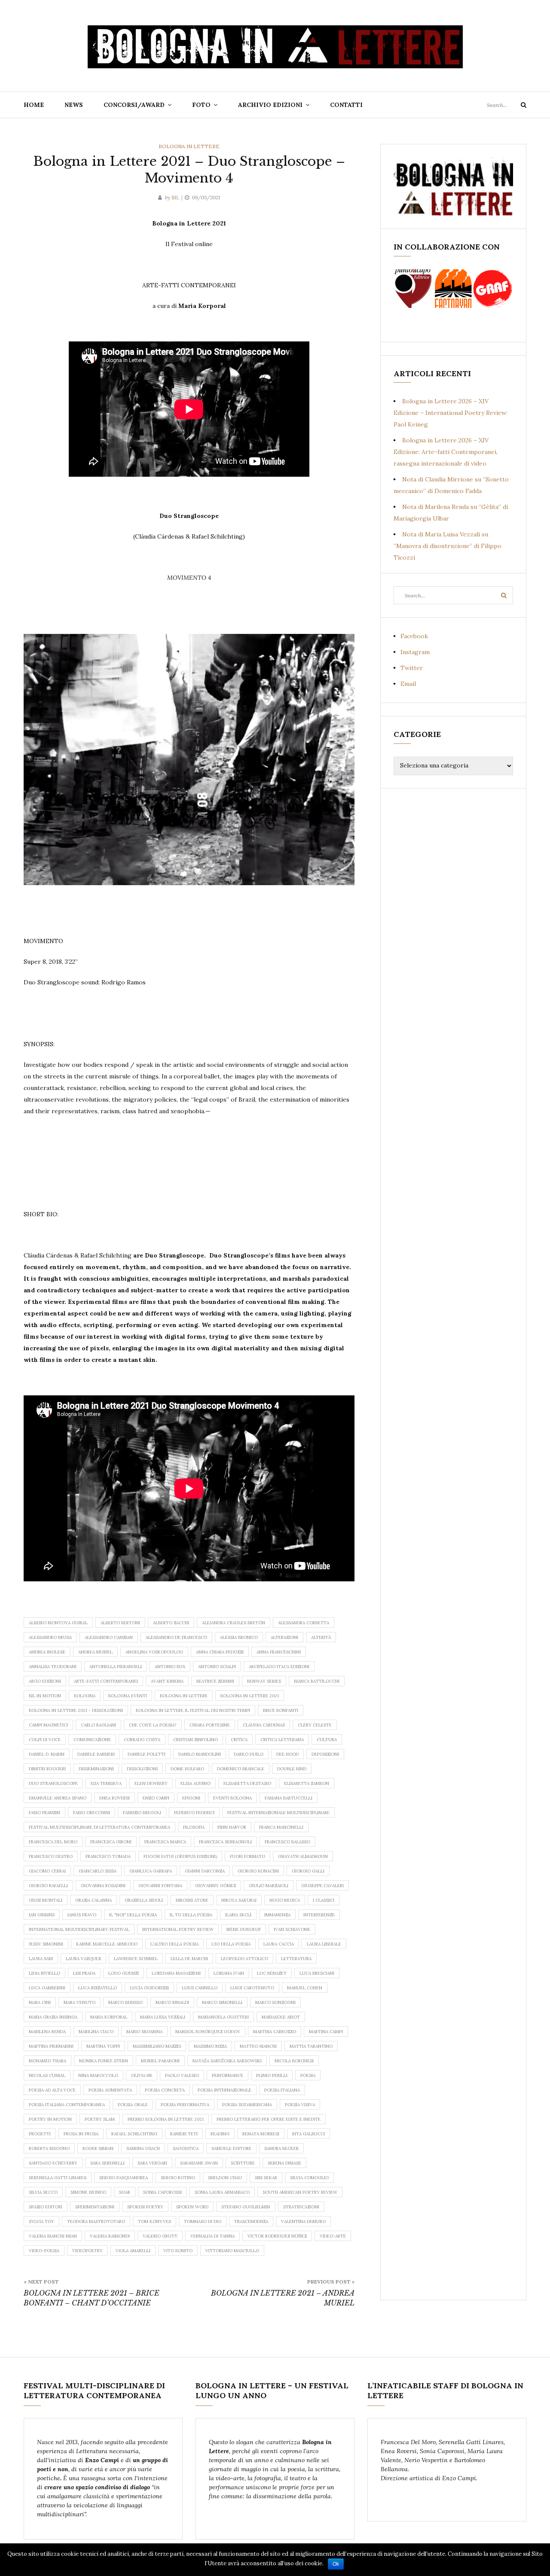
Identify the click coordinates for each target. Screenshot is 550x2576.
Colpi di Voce (45, 1740)
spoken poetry (145, 2207)
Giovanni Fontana (160, 1886)
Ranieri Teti (184, 2134)
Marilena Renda (47, 2032)
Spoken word (192, 2207)
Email (408, 684)
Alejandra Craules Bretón (234, 1623)
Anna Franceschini (279, 1652)
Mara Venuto (79, 2002)
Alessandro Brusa (50, 1637)
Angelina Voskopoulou (154, 1652)
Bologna (85, 1696)
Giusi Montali (46, 1900)
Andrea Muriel (95, 1652)
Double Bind (292, 1769)
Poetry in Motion (50, 2119)
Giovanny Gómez (215, 1886)
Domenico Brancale (241, 1769)
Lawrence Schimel (136, 1959)
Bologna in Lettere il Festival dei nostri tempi (193, 1710)
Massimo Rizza (210, 2046)
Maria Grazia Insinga (53, 2017)
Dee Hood (287, 1754)
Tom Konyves (154, 2221)
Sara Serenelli (107, 2163)
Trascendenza (251, 2221)
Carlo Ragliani (98, 1725)
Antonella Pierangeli (116, 1667)
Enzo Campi (156, 1798)
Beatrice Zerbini (215, 1681)
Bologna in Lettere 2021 (250, 1696)
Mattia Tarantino (311, 2046)
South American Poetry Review (300, 2192)
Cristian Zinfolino (196, 1740)
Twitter (412, 668)
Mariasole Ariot (281, 2017)
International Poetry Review (178, 1929)
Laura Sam (41, 1959)
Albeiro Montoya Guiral (58, 1623)
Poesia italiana (282, 2090)
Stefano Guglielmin (246, 2207)
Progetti (40, 2134)
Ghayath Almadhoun (303, 1856)
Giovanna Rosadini (103, 1886)
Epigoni (191, 1798)
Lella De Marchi (189, 1959)
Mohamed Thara (47, 2061)
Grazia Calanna (93, 1900)
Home (34, 105)
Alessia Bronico (239, 1637)
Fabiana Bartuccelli (289, 1798)
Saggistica (186, 2148)
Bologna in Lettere (189, 146)
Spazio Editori (46, 2207)
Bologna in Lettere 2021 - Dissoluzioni (76, 1710)
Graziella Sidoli (144, 1900)
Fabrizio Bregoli (142, 1813)
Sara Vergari (152, 2163)
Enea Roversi (115, 1798)
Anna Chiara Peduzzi (220, 1652)
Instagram (415, 652)
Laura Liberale (324, 1944)
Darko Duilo (249, 1754)
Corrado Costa (142, 1740)
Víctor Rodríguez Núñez (277, 2236)
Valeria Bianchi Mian (53, 2236)
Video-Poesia (44, 2251)
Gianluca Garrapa (151, 1871)
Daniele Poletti (147, 1754)
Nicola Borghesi (294, 2061)
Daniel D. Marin (47, 1754)
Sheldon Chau (225, 2178)
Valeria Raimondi (110, 2236)
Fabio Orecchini (92, 1813)
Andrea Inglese (47, 1652)
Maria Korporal (109, 2017)
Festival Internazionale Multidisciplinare (278, 1813)
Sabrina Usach (143, 2148)
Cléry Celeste (315, 1725)
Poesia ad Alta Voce (52, 2090)
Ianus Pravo (82, 1915)
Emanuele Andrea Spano (58, 1798)
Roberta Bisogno (49, 2148)
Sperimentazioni (95, 2207)
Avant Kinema (167, 1681)
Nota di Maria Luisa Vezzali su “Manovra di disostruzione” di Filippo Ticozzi (448, 546)
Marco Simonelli (222, 2002)
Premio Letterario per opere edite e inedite (269, 2119)
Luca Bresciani (317, 1973)
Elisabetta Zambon (307, 1783)
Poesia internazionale (225, 2090)
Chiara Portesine (210, 1725)
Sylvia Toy (41, 2221)
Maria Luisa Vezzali (163, 2017)
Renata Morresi (261, 2134)
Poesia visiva (300, 2105)
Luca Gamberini (47, 1988)
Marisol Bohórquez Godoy (208, 2032)
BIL (175, 197)
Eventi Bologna (232, 1798)
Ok (336, 2564)
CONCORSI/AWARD (134, 105)
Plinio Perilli (272, 2075)
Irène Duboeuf (244, 1929)
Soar (125, 2192)
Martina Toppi (103, 2046)
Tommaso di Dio (203, 2221)
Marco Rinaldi (172, 2002)
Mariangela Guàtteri (223, 2017)
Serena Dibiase (284, 2163)
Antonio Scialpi (217, 1667)
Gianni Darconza (205, 1871)
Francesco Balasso (287, 1842)
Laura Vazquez (83, 1959)
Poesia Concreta (165, 2090)
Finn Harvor (232, 1827)
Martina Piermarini (51, 2046)
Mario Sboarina (144, 2032)
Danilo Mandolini (200, 1754)
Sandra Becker (281, 2148)
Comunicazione (92, 1740)
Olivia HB (142, 2075)
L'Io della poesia (231, 1944)
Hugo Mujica (285, 1900)
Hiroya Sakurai (239, 1900)
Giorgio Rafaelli (48, 1886)
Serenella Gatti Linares (58, 2178)
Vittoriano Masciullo (232, 2251)
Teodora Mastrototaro (96, 2221)
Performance (228, 2075)
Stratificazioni (301, 2207)
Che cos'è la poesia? (153, 1725)
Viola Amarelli (133, 2251)
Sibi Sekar (266, 2178)
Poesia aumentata (110, 2090)
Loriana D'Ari (229, 1973)
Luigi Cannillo (200, 1988)
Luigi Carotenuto (252, 1988)
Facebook (414, 636)
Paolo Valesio (182, 2075)
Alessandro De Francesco (176, 1637)
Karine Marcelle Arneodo (107, 1944)
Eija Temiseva (106, 1783)
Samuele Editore (231, 2148)
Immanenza (277, 1915)
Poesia (308, 2075)
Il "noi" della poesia (133, 1915)
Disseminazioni (96, 1769)
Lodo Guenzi (124, 1973)
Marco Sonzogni (275, 2002)
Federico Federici (194, 1813)
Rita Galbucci (309, 2134)
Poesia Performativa (185, 2105)
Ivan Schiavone (292, 1929)
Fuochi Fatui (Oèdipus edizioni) (180, 1856)
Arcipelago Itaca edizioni (279, 1667)
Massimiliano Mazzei (157, 2046)
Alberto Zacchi (171, 1623)
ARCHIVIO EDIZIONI (270, 105)
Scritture (243, 2163)
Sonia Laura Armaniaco (222, 2192)
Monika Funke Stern (104, 2061)
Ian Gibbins (42, 1915)
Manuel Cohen (305, 1988)
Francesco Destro (51, 1856)
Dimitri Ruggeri (47, 1769)
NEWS (74, 105)
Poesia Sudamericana (247, 2105)
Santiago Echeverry (53, 2163)
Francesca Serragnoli (225, 1842)
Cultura (327, 1740)
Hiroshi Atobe (192, 1900)
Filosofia (194, 1827)
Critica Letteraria (282, 1740)
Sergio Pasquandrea (124, 2178)
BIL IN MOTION (45, 1696)
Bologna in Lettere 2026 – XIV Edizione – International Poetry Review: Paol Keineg (451, 413)
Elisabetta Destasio (247, 1783)
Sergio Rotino (178, 2178)
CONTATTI (346, 105)
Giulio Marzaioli (269, 1886)
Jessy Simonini (46, 1944)
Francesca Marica (165, 1842)
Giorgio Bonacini (258, 1871)
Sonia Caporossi (162, 2192)
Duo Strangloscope (53, 1783)
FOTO (201, 105)
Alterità (321, 1637)
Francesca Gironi (111, 1842)
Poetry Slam (100, 2119)
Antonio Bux (170, 1667)
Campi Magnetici (48, 1725)
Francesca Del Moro (53, 1842)
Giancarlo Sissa (98, 1871)
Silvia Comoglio (309, 2178)
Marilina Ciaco (96, 2032)
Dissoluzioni (142, 1769)
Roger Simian (98, 2148)
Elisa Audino (196, 1783)
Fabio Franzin (44, 1813)
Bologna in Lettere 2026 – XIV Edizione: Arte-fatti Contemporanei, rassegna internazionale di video (446, 452)
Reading (220, 2134)
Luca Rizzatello (98, 1988)
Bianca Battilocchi (317, 1681)
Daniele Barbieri (96, 1754)
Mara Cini (40, 2002)
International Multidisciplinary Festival (79, 1929)
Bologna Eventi (128, 1696)
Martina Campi (326, 2032)
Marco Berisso (125, 2002)
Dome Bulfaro (187, 1769)
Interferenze (319, 1915)
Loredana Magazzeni (176, 1973)
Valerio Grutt (160, 2236)
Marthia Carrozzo (275, 2032)
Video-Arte (333, 2236)
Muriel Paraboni (160, 2061)
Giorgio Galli (308, 1871)
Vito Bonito (178, 2251)
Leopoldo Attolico (244, 1959)
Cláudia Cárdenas (264, 1725)
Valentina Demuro (303, 2221)
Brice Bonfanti (281, 1710)
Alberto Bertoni (120, 1623)
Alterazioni (284, 1637)
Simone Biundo (88, 2192)
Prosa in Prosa (81, 2134)
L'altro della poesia (174, 1944)
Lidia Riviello (44, 1973)
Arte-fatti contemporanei (106, 1681)
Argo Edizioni (45, 1681)
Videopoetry (87, 2251)
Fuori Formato (247, 1856)
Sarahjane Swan (199, 2163)
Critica (239, 1740)
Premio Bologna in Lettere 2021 (166, 2119)
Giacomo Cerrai (47, 1871)
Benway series (264, 1681)
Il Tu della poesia (191, 1915)
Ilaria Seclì (238, 1915)
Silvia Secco (43, 2192)
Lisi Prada (84, 1973)
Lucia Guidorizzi (149, 1988)
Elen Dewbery (151, 1783)
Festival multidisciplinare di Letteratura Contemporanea (99, 1827)
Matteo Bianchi (258, 2046)
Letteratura (296, 1959)
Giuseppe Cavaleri (322, 1886)
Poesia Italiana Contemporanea (67, 2105)
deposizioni (325, 1754)
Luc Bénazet (272, 1973)
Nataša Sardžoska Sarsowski (227, 2061)
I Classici (324, 1900)
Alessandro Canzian (109, 1637)
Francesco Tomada (108, 1856)
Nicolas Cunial (47, 2075)
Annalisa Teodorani (53, 1667)
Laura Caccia (279, 1944)
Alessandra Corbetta (304, 1623)
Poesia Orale (133, 2105)
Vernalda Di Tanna (212, 2236)
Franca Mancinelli (281, 1827)
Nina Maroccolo (98, 2075)
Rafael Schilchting (134, 2134)
